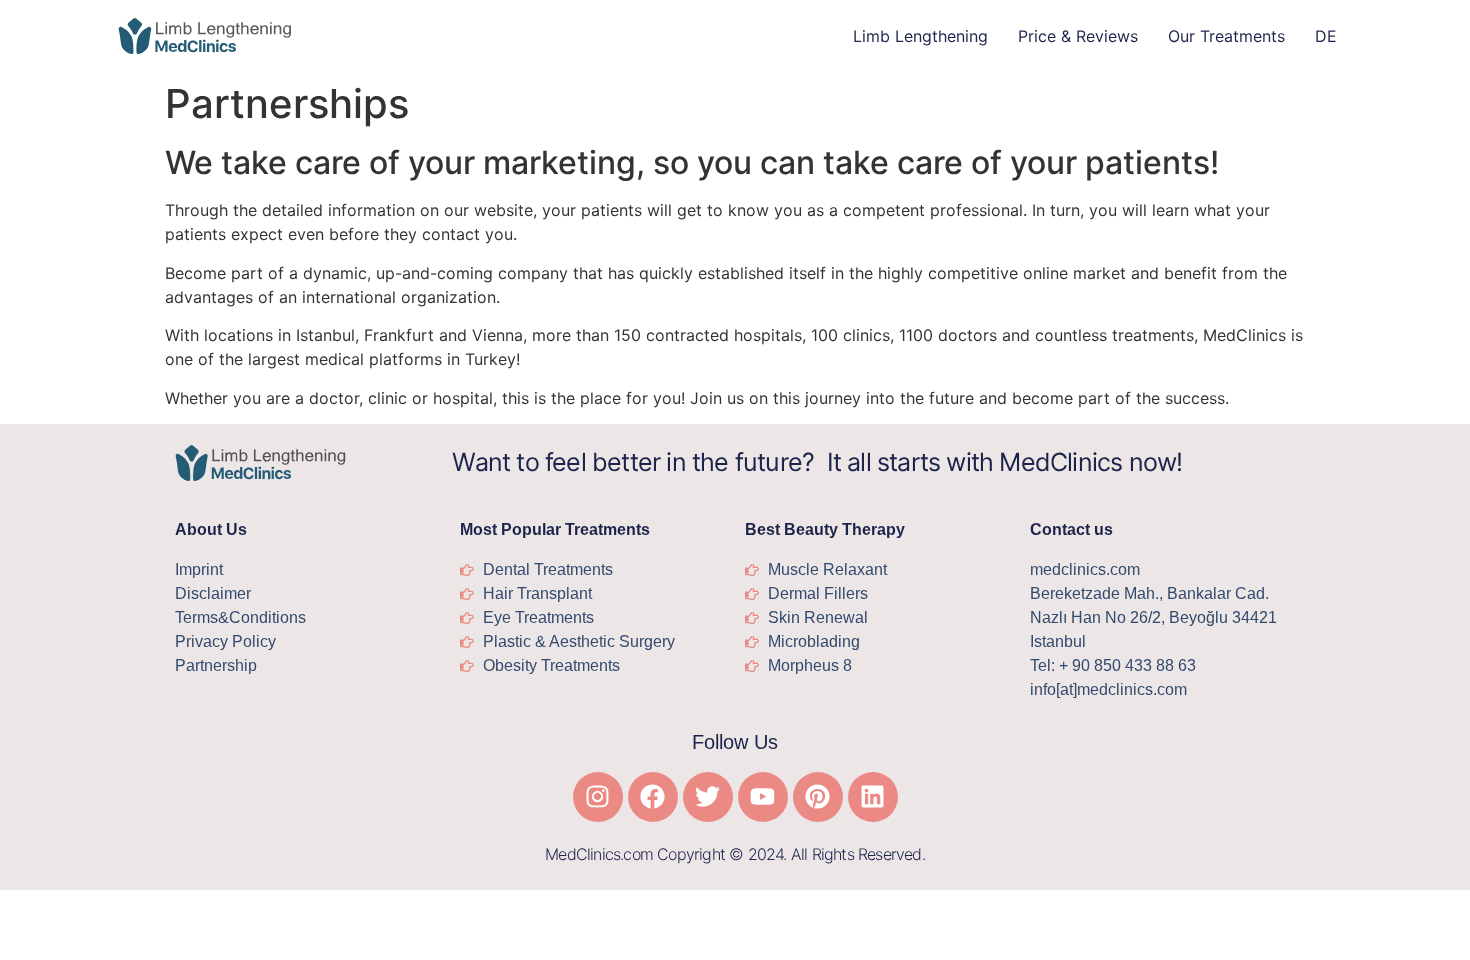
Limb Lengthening (920, 36)
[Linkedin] (873, 797)
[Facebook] (653, 797)
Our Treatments (1226, 36)
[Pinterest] (818, 797)
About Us (211, 529)
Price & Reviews (1078, 36)
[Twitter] (708, 797)
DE (1326, 36)
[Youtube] (763, 797)
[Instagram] (598, 797)
